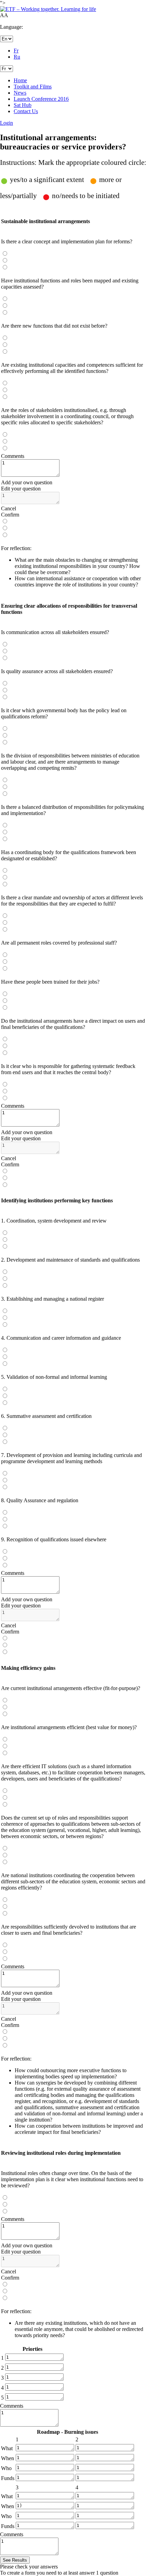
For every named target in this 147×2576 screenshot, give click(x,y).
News (20, 93)
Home (20, 80)
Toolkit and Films (33, 87)
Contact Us (26, 111)
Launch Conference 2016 (41, 99)
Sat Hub (23, 105)
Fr (16, 51)
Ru (17, 57)
